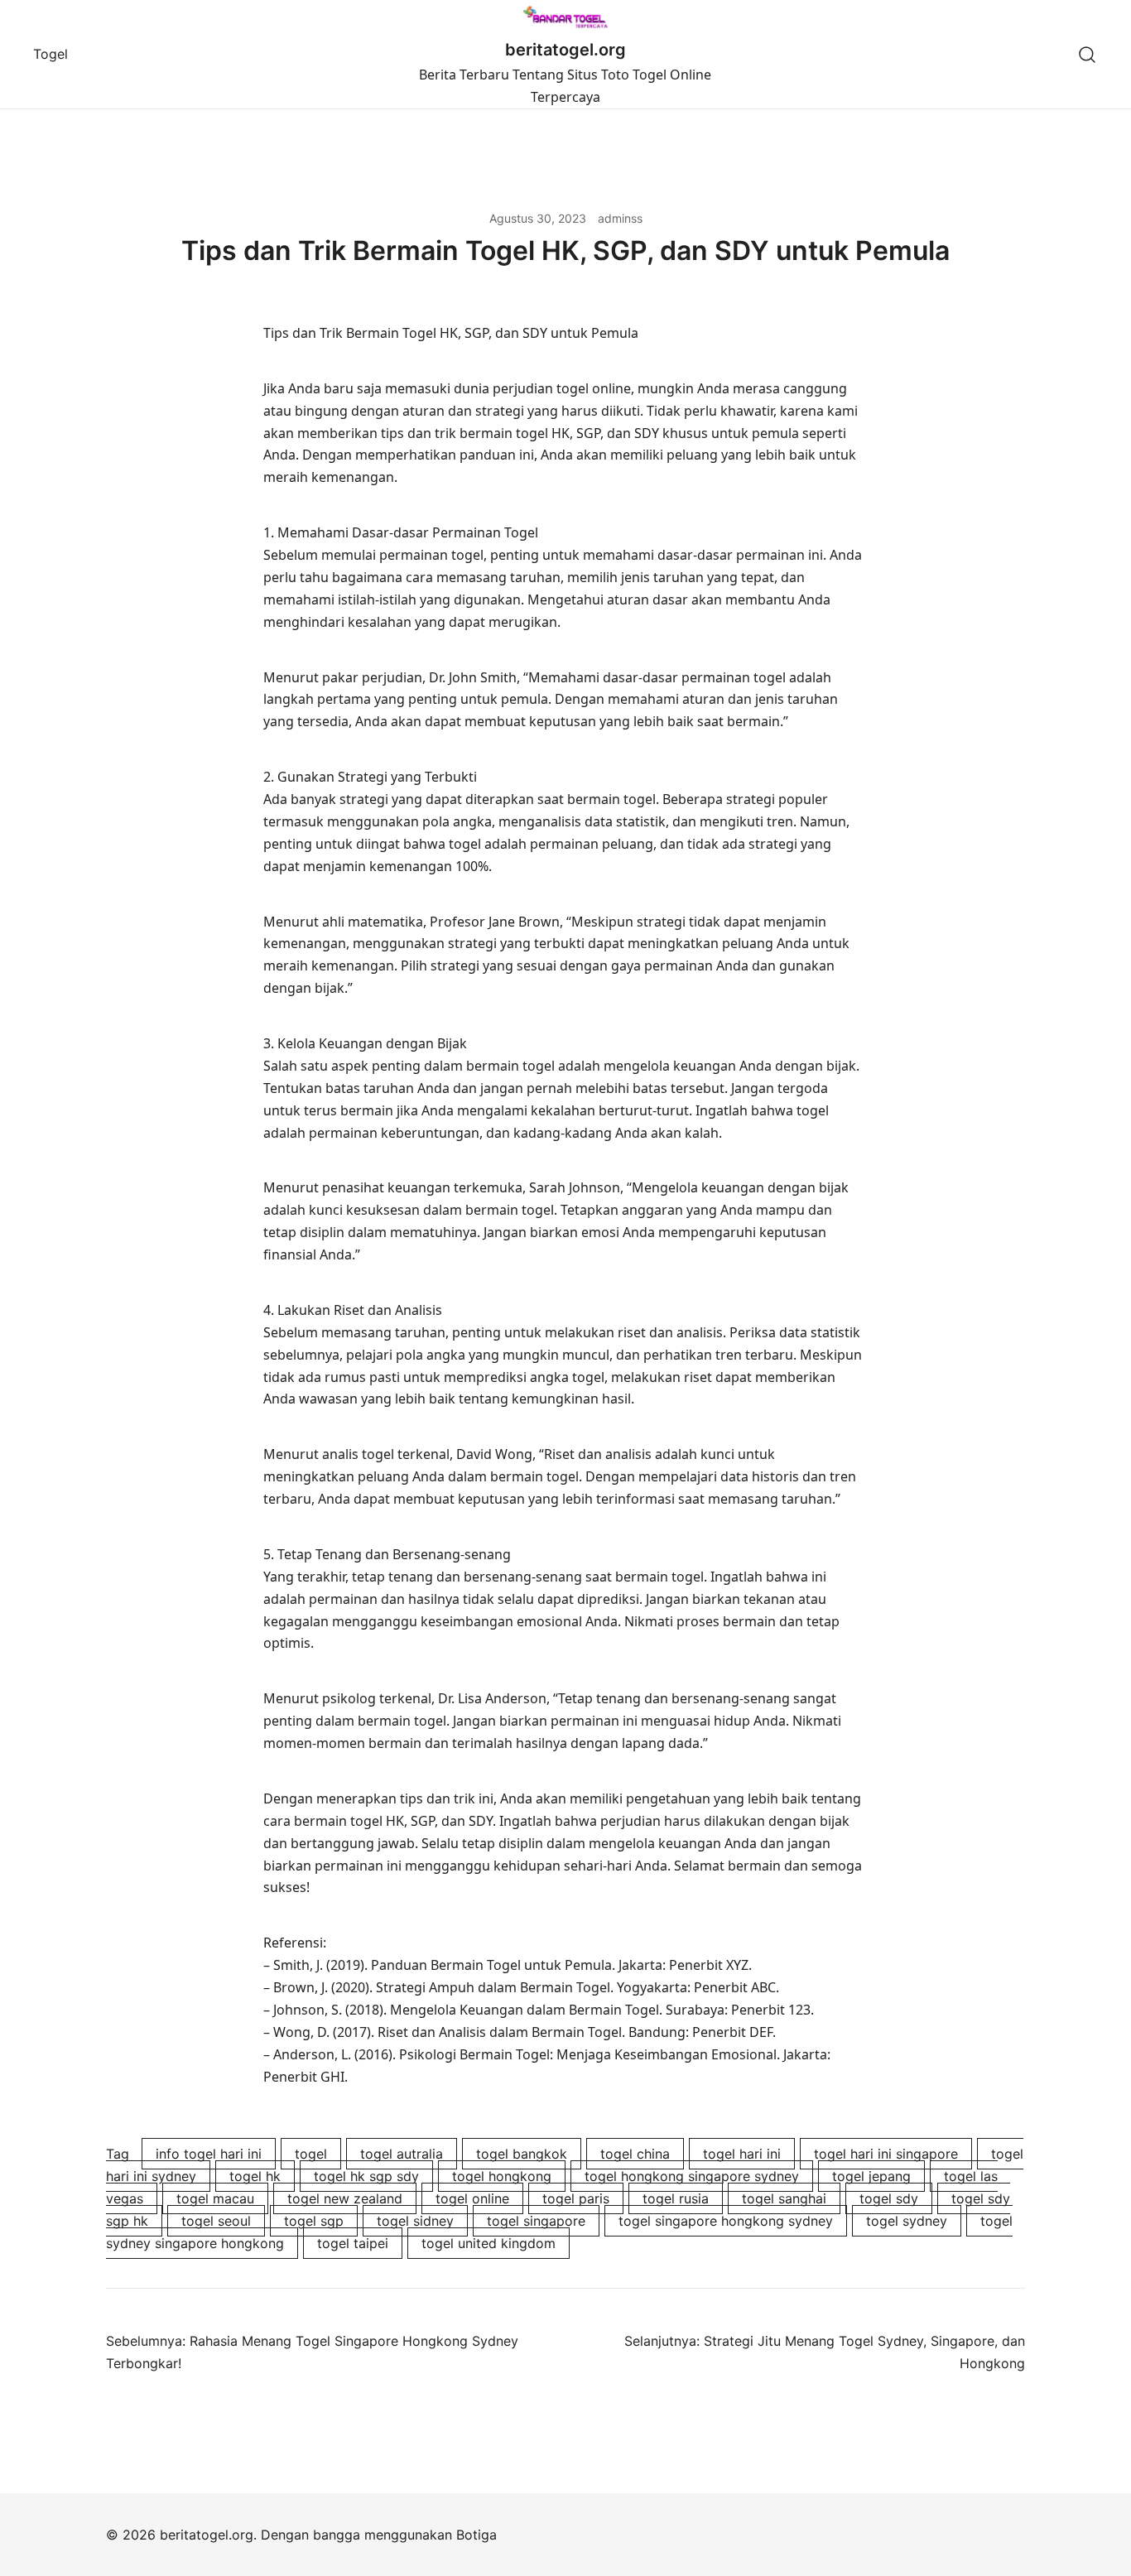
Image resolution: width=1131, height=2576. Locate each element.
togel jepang (871, 2176)
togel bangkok (522, 2154)
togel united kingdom (488, 2243)
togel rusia (676, 2198)
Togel (51, 54)
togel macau (215, 2198)
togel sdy (889, 2198)
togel (311, 2154)
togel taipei (353, 2243)
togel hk (255, 2176)
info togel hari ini (209, 2154)
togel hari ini (742, 2154)
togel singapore (536, 2221)
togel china (635, 2154)
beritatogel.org (565, 50)
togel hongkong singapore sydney (692, 2176)
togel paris (576, 2198)
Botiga (476, 2535)
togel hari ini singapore (886, 2154)
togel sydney (907, 2221)
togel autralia (402, 2154)
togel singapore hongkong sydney (726, 2221)
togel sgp (314, 2221)
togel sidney (415, 2221)
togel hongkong (502, 2176)
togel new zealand (345, 2198)
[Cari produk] (1088, 54)
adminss (620, 218)
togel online (472, 2198)
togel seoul (216, 2221)
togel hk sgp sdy (366, 2176)
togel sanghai (784, 2198)
